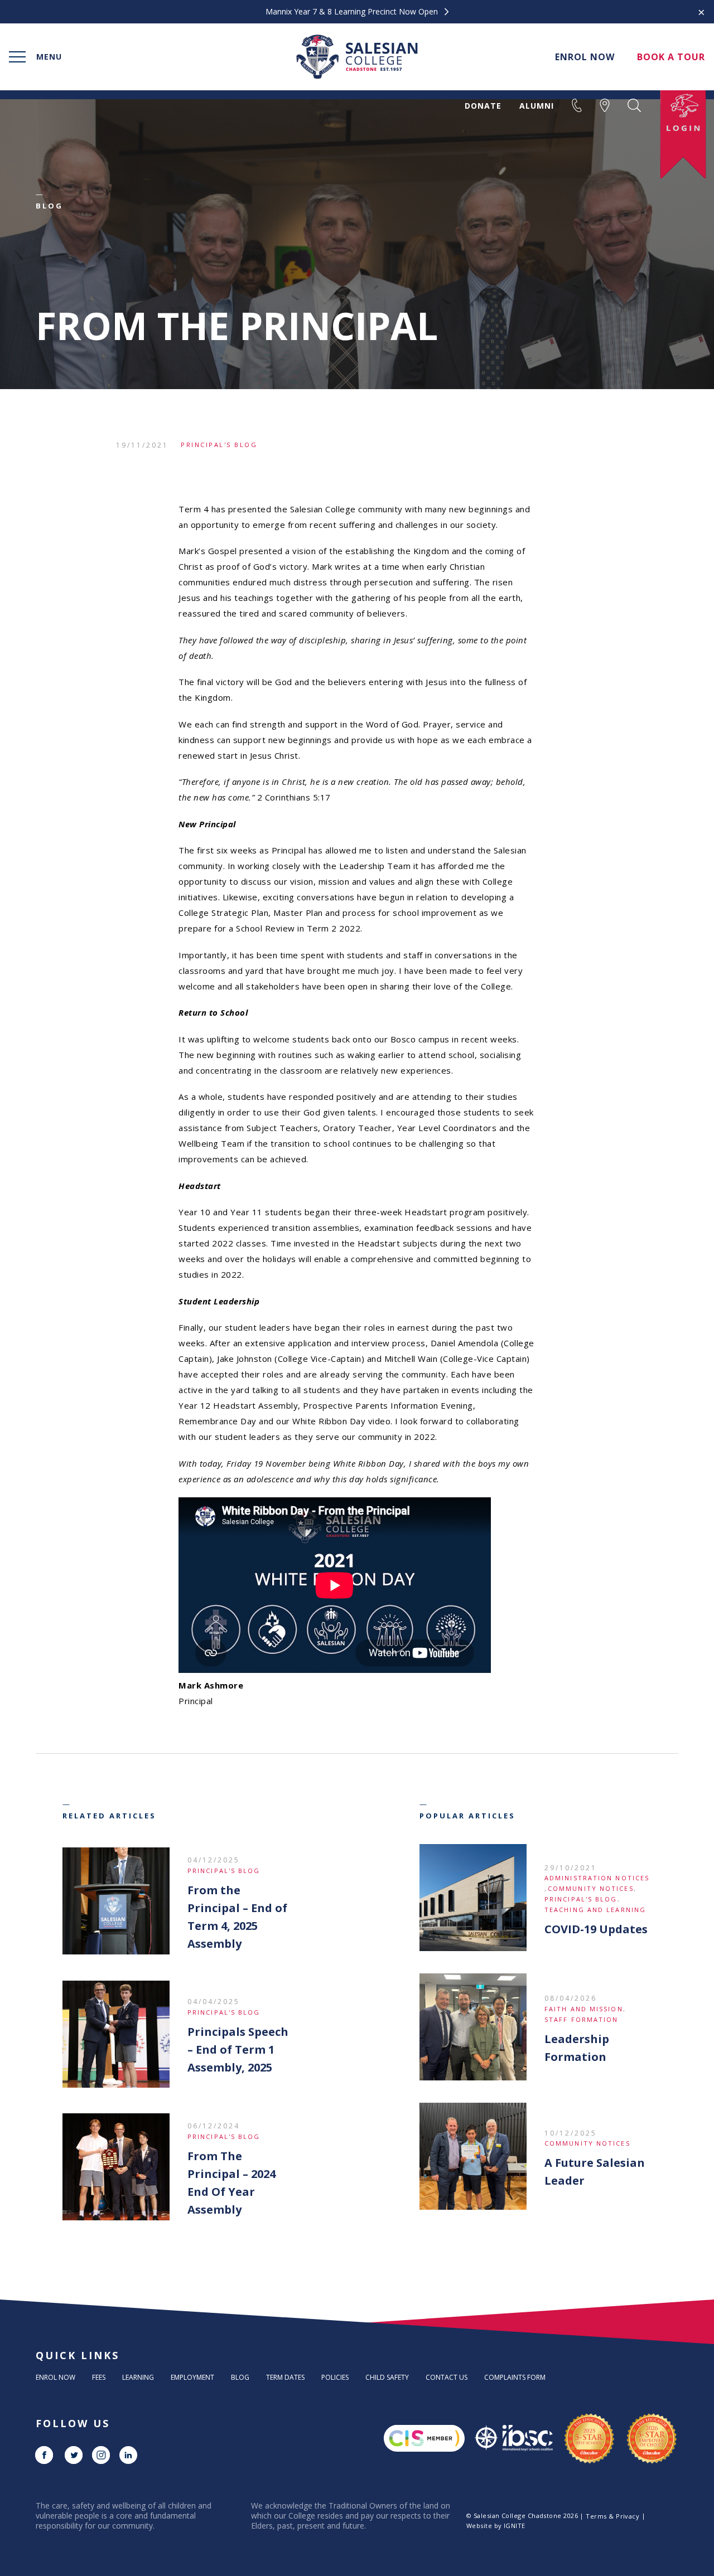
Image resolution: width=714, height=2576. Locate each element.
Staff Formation (582, 2019)
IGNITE (515, 2526)
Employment (192, 2377)
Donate (483, 106)
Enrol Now (56, 2377)
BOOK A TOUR (671, 57)
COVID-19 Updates (596, 1929)
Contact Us (447, 2377)
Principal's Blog (219, 445)
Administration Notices (597, 1878)
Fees (99, 2377)
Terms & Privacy (612, 2516)
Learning (138, 2377)
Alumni (537, 106)
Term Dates (285, 2377)
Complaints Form (515, 2377)
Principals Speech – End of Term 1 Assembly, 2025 (238, 2049)
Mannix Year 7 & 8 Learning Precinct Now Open (353, 12)
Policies (335, 2377)
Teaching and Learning (595, 1910)
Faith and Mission (584, 2009)
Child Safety (387, 2377)
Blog (240, 2377)
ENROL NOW (585, 57)
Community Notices (591, 1888)
